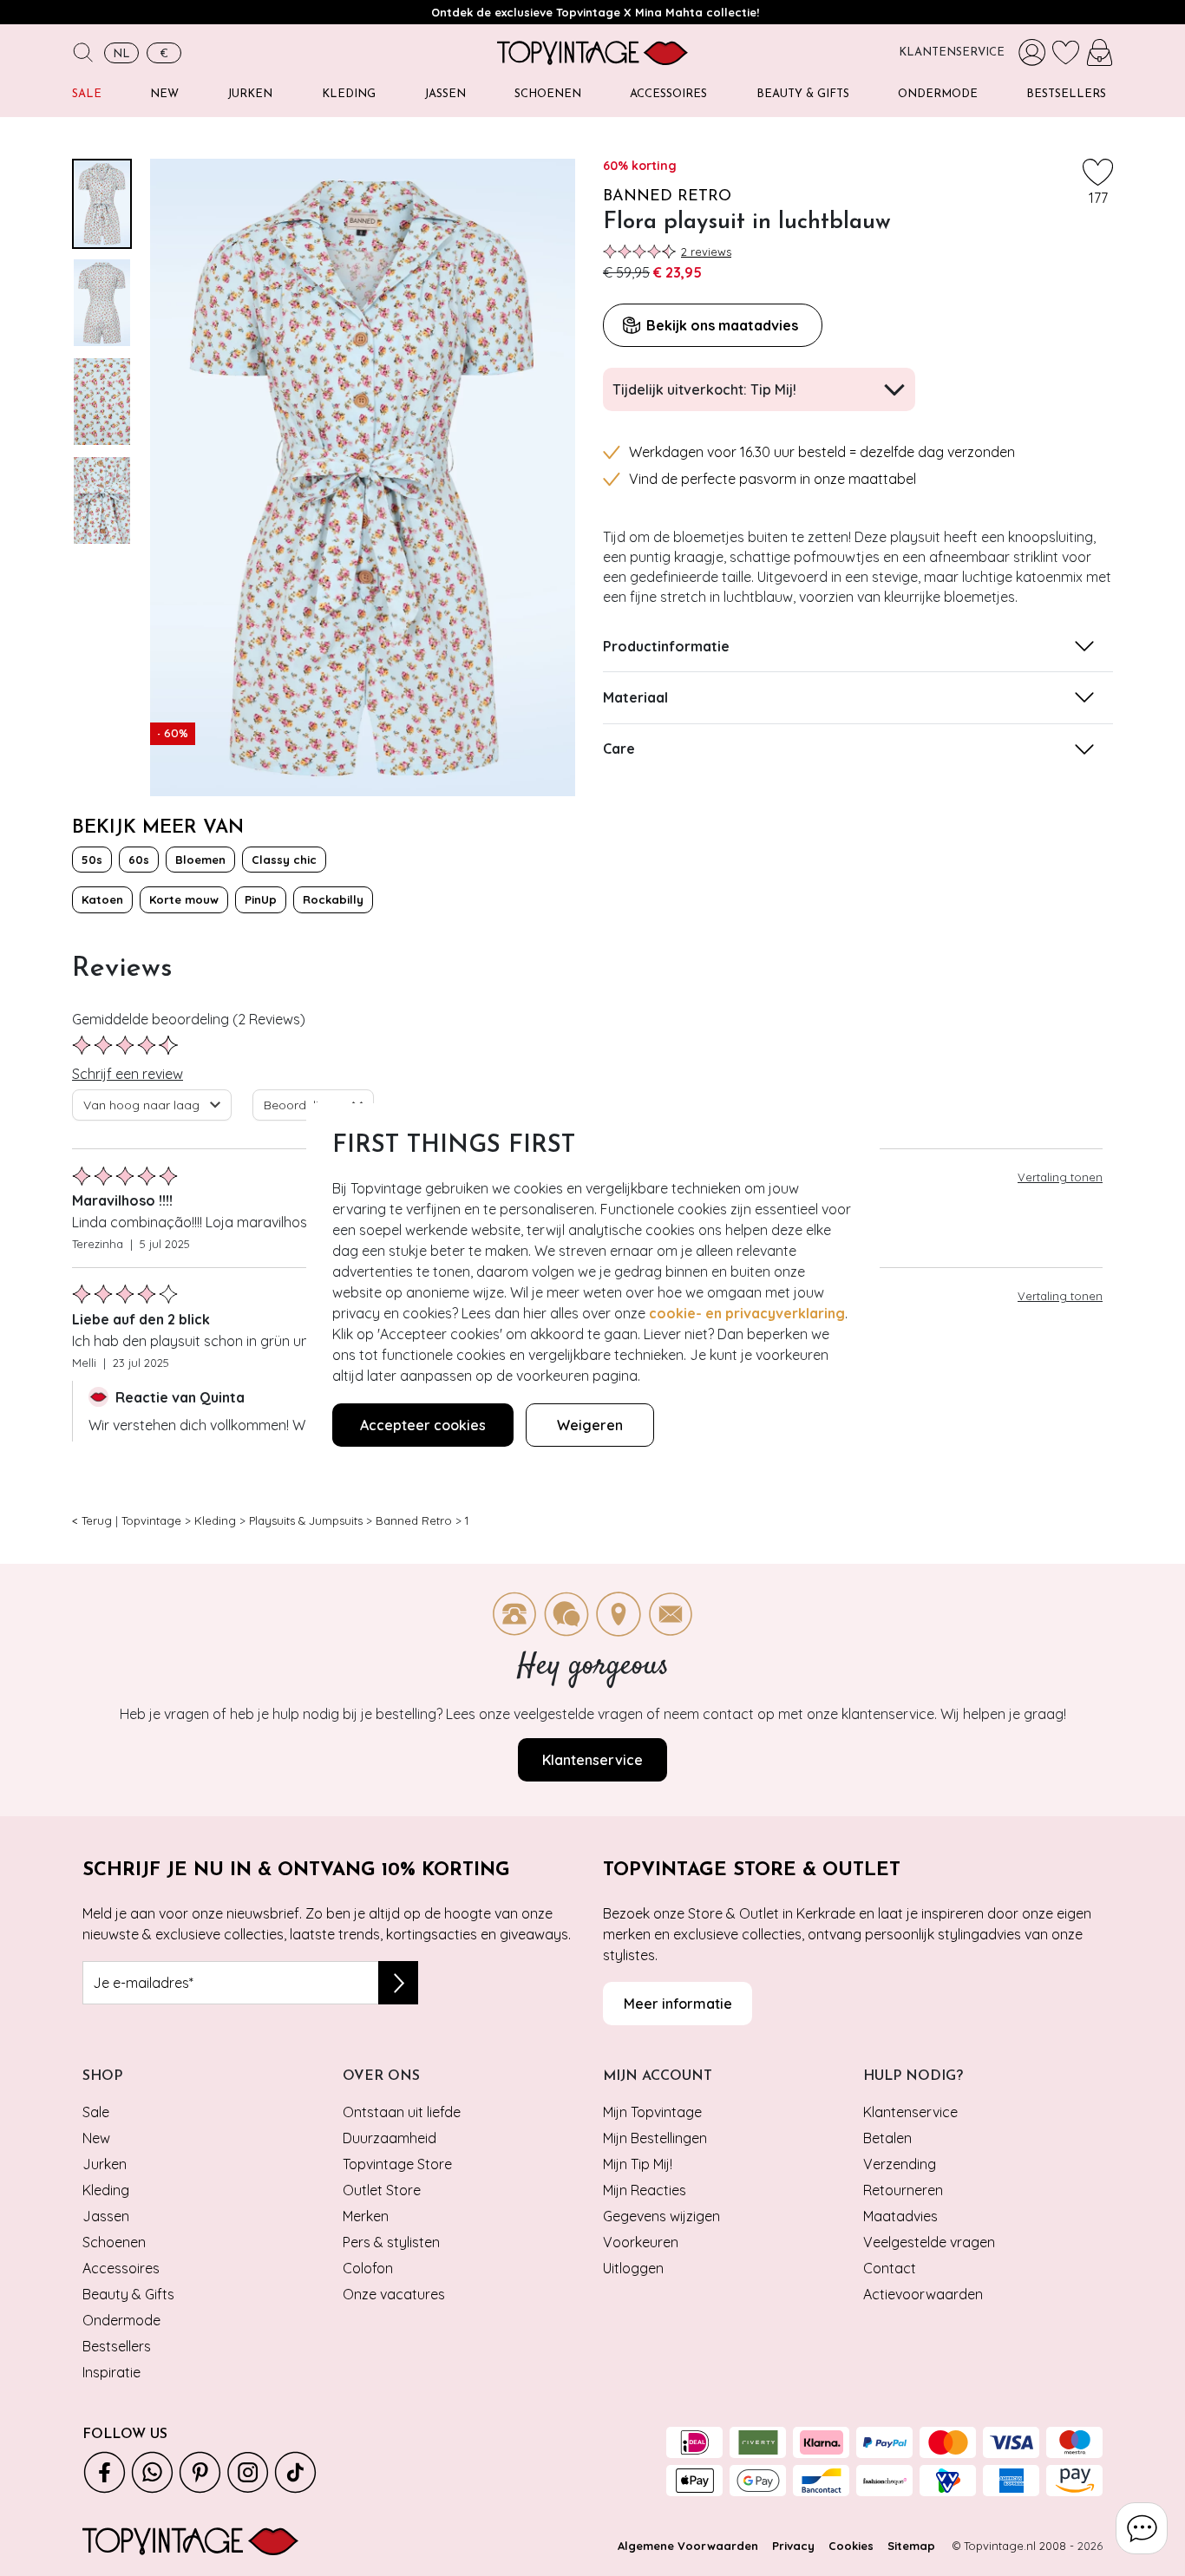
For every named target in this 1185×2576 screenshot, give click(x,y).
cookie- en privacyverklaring (747, 1313)
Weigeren (590, 1425)
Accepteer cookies (423, 1425)
